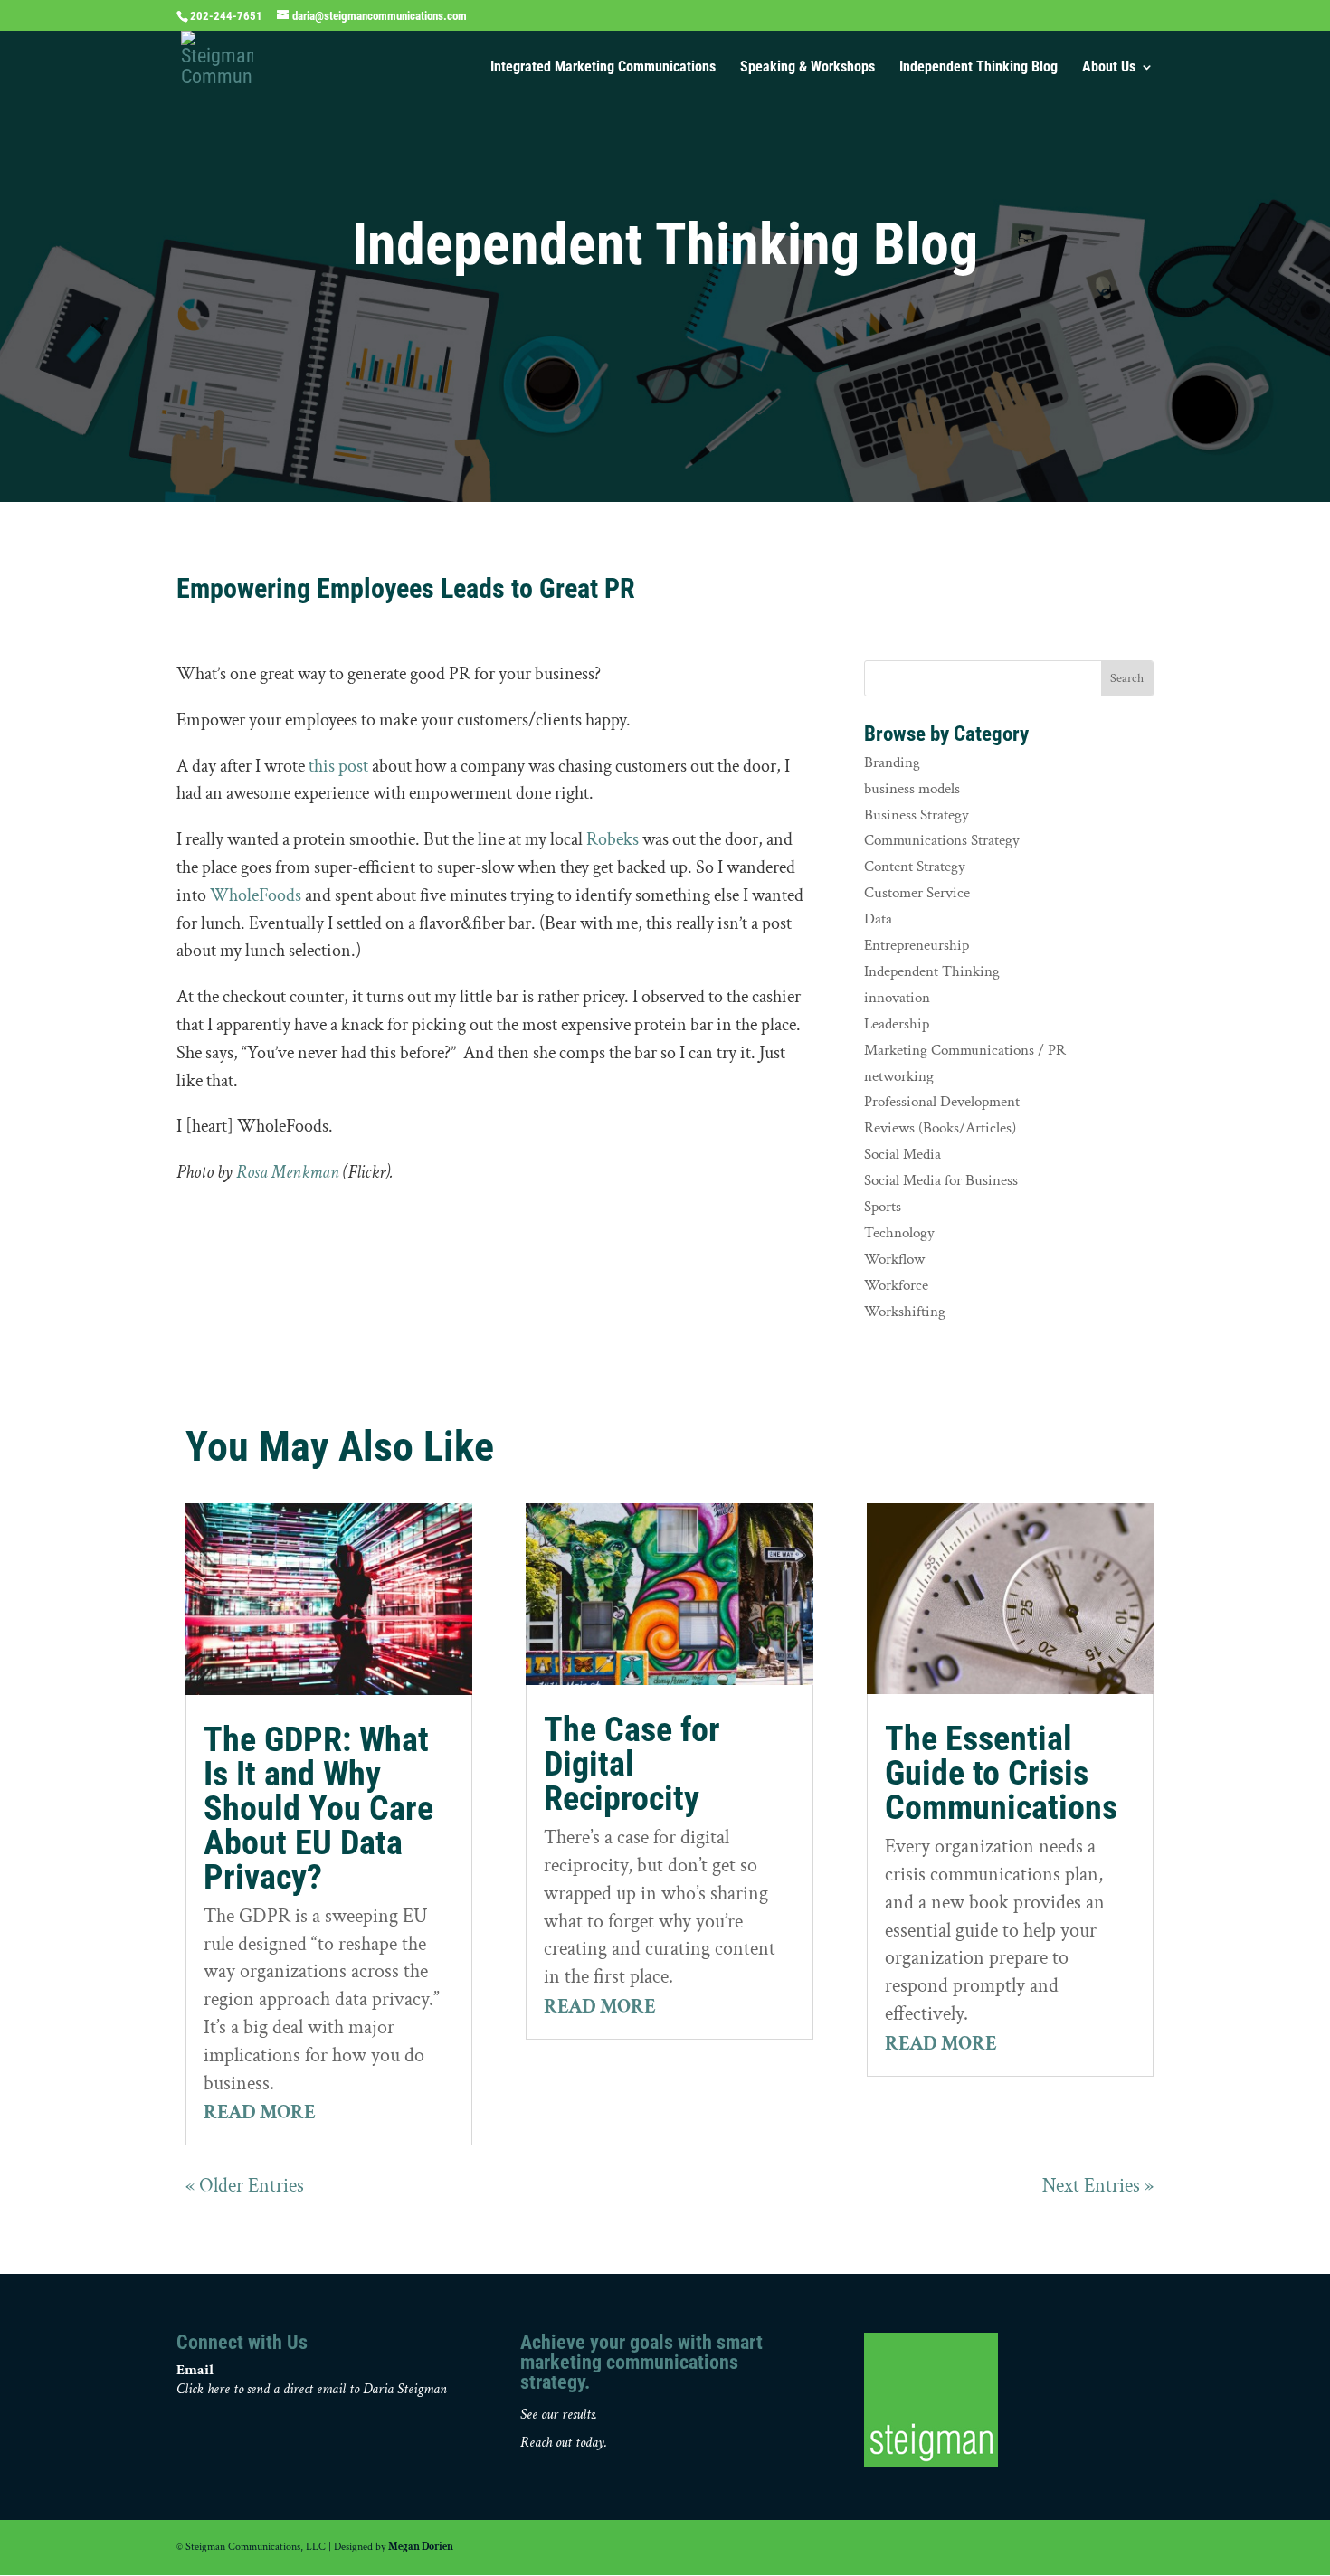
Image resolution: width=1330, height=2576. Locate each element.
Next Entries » (1098, 2186)
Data (878, 919)
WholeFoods (256, 895)
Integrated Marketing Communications (603, 68)
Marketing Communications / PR (965, 1050)
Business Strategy (917, 815)
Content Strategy (915, 867)
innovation (897, 998)
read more (260, 2112)
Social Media (902, 1154)
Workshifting (905, 1312)
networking (899, 1076)
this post (338, 766)
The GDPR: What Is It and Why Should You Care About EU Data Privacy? (318, 1808)
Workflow (894, 1259)
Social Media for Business (941, 1180)
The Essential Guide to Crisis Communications (1001, 1773)
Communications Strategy (942, 840)
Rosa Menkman (288, 1172)
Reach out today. (564, 2443)
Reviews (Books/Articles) (940, 1128)
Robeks (613, 839)
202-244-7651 (226, 16)
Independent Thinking (932, 971)
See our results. (559, 2415)
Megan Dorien (421, 2547)
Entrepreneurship (917, 945)
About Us (1109, 68)
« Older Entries (245, 2186)
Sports (883, 1207)
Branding (892, 762)
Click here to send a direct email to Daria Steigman (312, 2389)
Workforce (896, 1285)
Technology (899, 1233)
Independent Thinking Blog (978, 68)
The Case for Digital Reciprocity (632, 1764)
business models (912, 789)
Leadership (897, 1024)
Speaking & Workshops (807, 68)
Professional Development (942, 1102)
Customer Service (917, 893)
